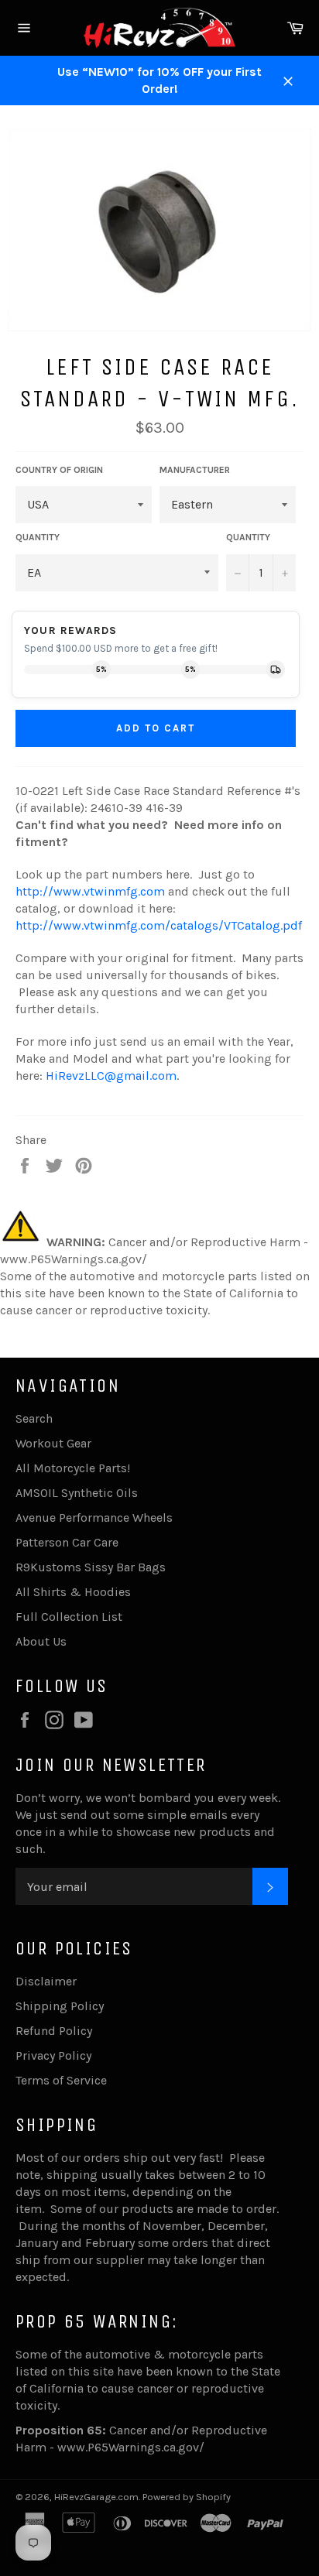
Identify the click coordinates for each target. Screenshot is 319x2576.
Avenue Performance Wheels (94, 1518)
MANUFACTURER (195, 470)
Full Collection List (69, 1617)
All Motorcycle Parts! (73, 1468)
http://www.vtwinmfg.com (90, 891)
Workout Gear (53, 1443)
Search (34, 1418)
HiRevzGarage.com (96, 2497)
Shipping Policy (60, 2006)
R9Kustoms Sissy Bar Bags (91, 1567)
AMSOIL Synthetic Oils (77, 1493)
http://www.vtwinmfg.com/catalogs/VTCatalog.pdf (159, 925)
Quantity (248, 537)
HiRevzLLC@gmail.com (111, 1076)
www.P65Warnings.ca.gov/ (131, 2447)
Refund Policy (54, 2031)
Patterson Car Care (67, 1542)
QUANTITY (38, 537)
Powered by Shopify (187, 2497)
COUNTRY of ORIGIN (59, 470)
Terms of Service (61, 2080)
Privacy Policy (53, 2055)
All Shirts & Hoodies (73, 1592)
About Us (41, 1641)
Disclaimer (46, 1981)
